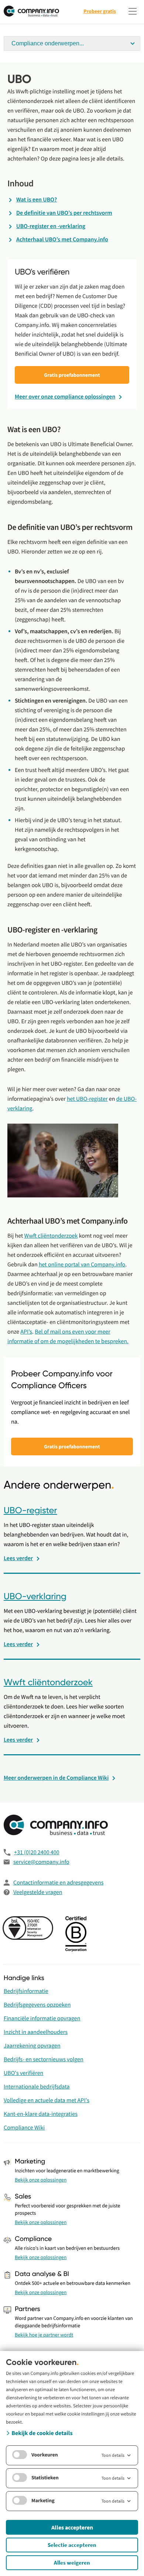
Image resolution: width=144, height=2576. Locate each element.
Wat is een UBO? (37, 200)
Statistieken (45, 2477)
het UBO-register (87, 1099)
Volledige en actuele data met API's (47, 2100)
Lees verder (18, 1558)
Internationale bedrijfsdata (37, 2087)
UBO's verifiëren (23, 2073)
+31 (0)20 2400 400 (37, 1852)
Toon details (113, 2455)
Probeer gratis (100, 11)
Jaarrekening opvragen (32, 2046)
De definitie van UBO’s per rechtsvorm (64, 213)
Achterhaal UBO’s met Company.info (62, 239)
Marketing (43, 2500)
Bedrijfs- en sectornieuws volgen (44, 2059)
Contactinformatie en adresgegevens (58, 1883)
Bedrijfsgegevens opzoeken (37, 2005)
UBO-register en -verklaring (51, 226)
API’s (26, 1332)
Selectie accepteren (72, 2545)
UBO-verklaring (35, 1597)
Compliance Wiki (24, 2128)
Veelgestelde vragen (38, 1892)
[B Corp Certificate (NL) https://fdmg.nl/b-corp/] (77, 1935)
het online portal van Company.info (82, 1265)
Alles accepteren (72, 2527)
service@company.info (41, 1862)
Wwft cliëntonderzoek (51, 1236)
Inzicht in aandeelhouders (36, 2032)
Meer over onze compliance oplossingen (65, 397)
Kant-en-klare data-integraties (41, 2114)
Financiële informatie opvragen (42, 2018)
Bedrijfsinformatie (26, 1991)
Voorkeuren (45, 2455)
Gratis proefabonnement (72, 375)
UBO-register (30, 1511)
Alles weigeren (72, 2563)
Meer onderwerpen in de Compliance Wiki (56, 1778)
